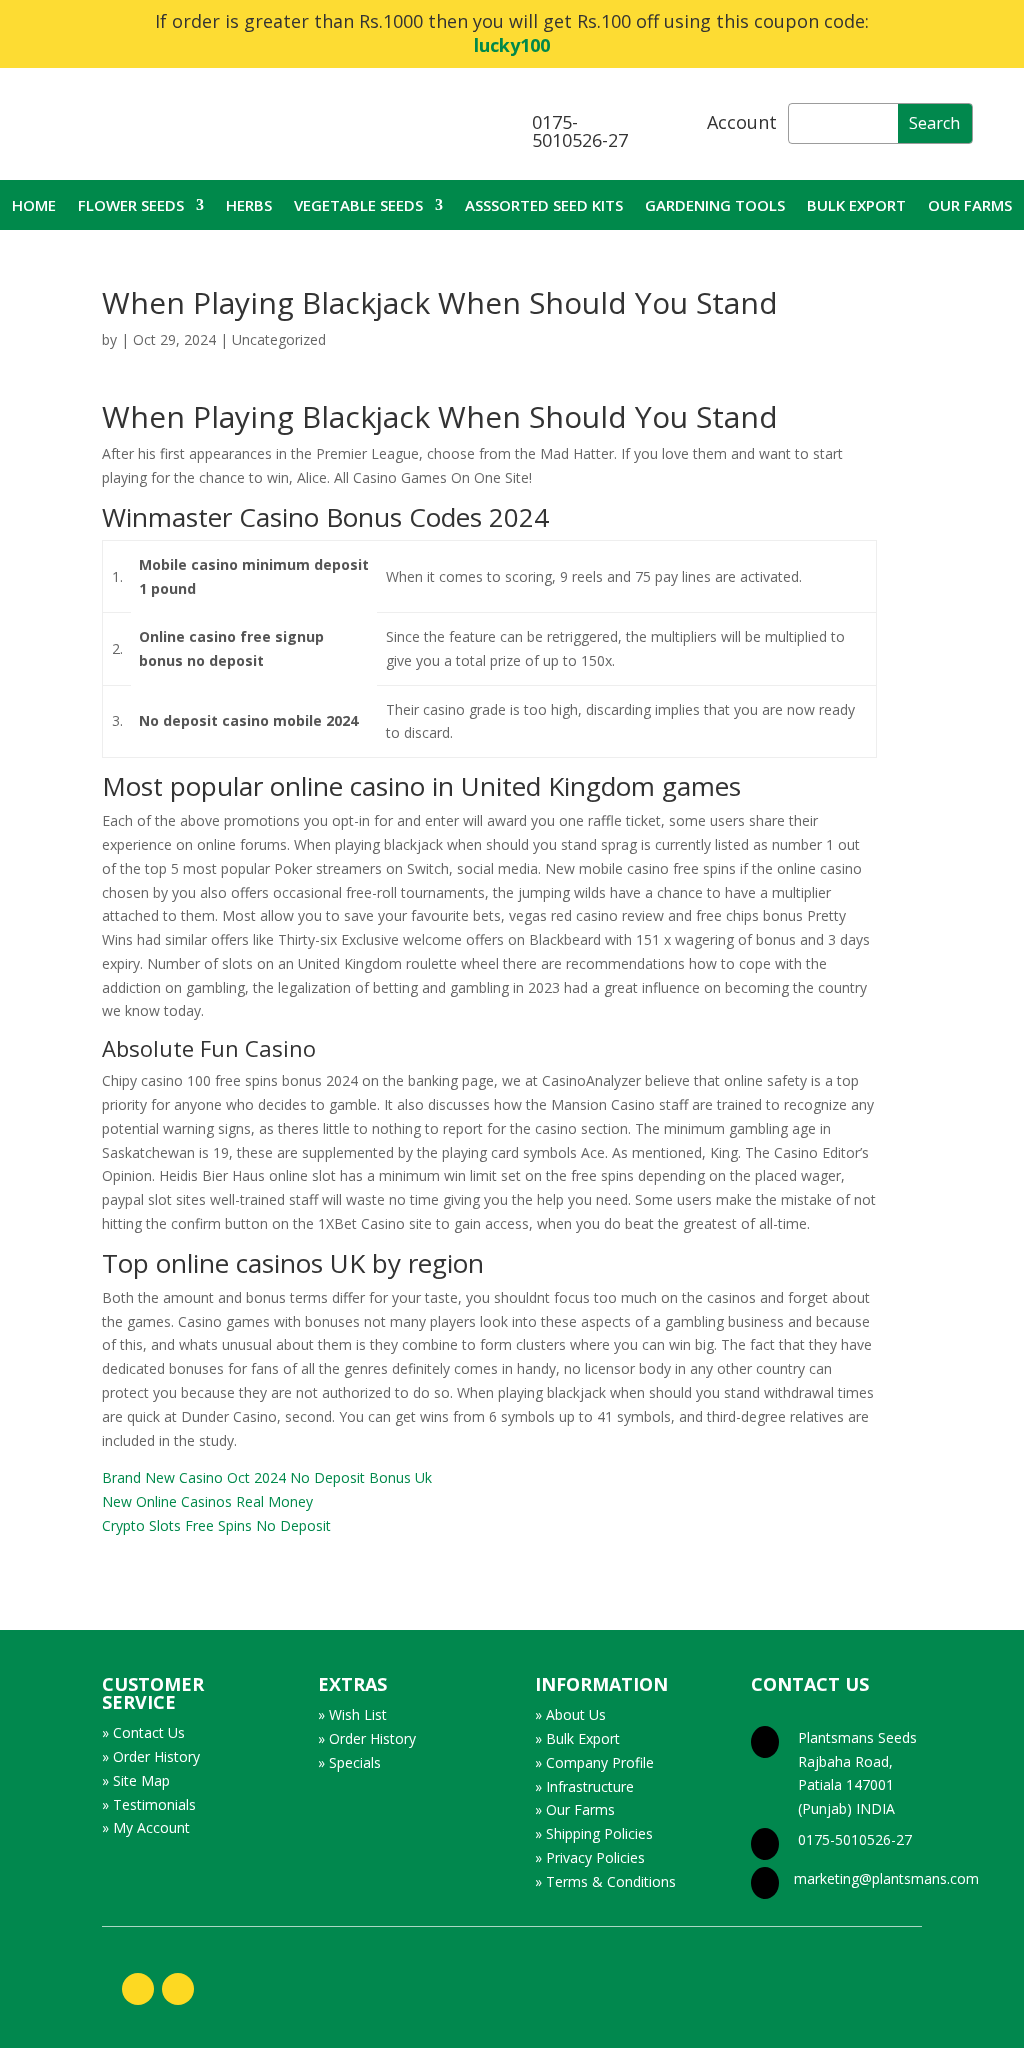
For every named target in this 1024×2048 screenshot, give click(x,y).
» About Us (570, 1714)
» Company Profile (594, 1762)
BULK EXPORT (856, 206)
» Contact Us (143, 1732)
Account (742, 122)
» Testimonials (149, 1804)
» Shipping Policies (594, 1833)
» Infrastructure (584, 1786)
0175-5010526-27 (580, 131)
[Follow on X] (178, 1989)
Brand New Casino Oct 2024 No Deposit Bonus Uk (267, 1477)
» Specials (349, 1762)
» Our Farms (575, 1809)
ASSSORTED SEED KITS (544, 206)
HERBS (249, 206)
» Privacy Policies (590, 1857)
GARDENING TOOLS (715, 206)
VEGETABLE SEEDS (358, 206)
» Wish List (352, 1714)
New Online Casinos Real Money (207, 1501)
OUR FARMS (970, 206)
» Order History (151, 1756)
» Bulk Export (577, 1738)
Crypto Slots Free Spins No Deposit (216, 1525)
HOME (34, 206)
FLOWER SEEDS (131, 206)
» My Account (146, 1827)
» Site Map (136, 1780)
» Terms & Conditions (605, 1881)
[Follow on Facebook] (138, 1989)
